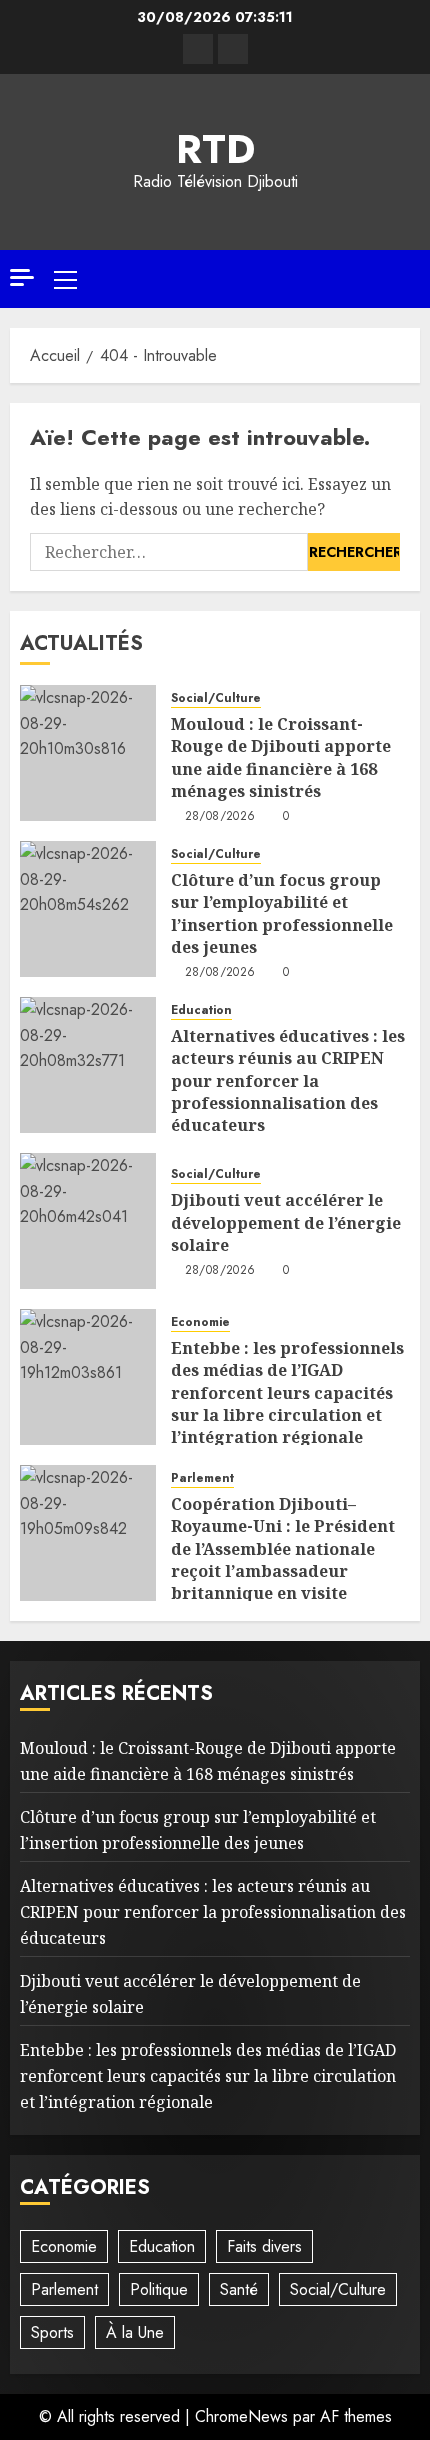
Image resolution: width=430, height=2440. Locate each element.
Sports (52, 2332)
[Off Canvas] (22, 277)
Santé (239, 2289)
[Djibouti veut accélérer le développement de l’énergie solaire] (88, 1221)
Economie (200, 1322)
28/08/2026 (220, 817)
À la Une (135, 2332)
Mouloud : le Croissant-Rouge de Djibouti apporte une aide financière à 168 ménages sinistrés (281, 757)
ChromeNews (241, 2416)
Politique (159, 2289)
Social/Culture (216, 698)
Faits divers (264, 2246)
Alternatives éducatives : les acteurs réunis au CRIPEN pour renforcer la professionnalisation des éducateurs (288, 1081)
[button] (65, 279)
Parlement (202, 1478)
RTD (215, 149)
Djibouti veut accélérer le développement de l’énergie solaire (286, 1222)
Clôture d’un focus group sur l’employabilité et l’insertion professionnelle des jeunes (282, 913)
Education (201, 1010)
